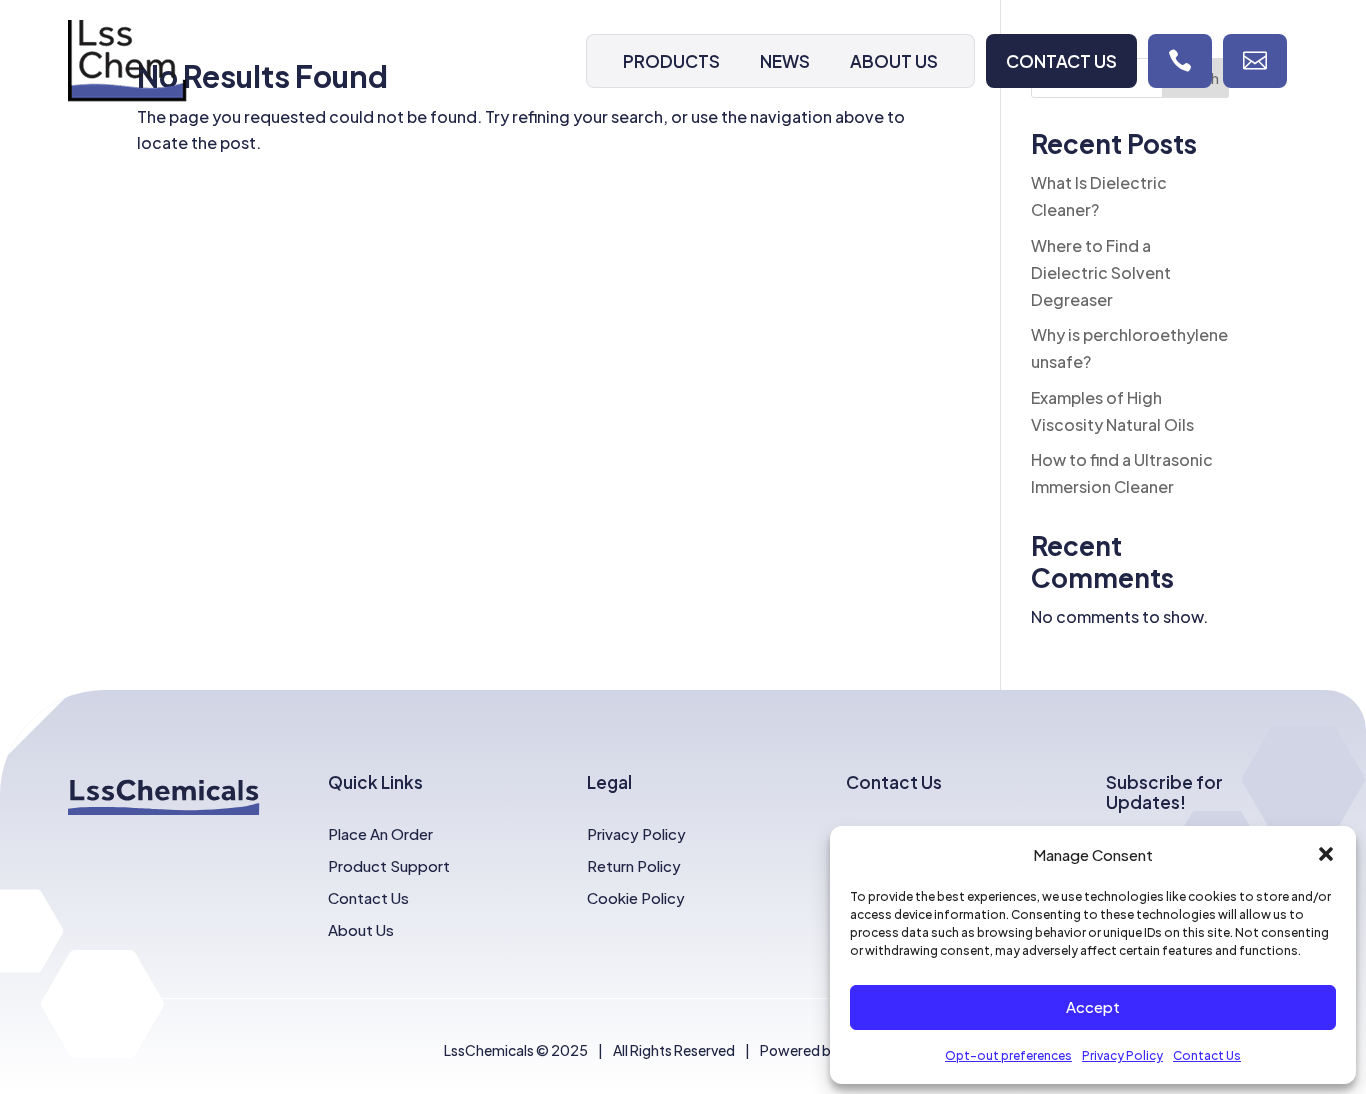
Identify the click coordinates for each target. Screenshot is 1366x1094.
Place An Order (380, 833)
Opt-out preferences (1008, 1055)
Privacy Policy (1122, 1055)
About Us (894, 61)
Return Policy (634, 865)
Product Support (389, 865)
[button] (1326, 854)
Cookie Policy (636, 897)
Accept (1093, 1006)
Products (671, 61)
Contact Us (1207, 1055)
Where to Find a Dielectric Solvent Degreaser (1101, 272)
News (785, 61)
